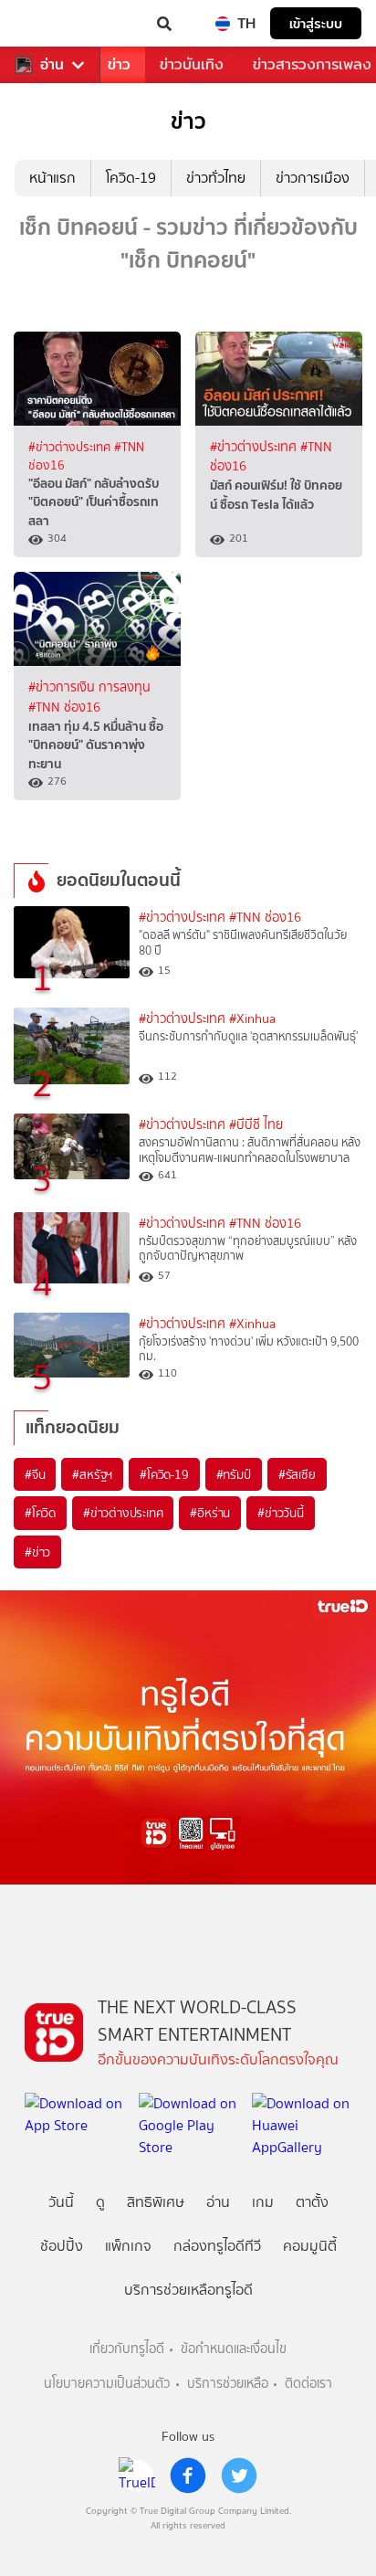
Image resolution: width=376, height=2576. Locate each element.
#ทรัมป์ (234, 1474)
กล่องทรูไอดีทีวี (217, 2246)
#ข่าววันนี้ (281, 1513)
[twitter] (239, 2476)
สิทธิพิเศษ (156, 2202)
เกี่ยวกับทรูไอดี (127, 2349)
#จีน (35, 1474)
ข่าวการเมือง (313, 178)
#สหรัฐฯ (92, 1474)
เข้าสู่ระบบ (316, 23)
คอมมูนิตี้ (310, 2246)
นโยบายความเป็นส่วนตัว (107, 2384)
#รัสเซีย (297, 1474)
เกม (263, 2202)
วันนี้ (61, 2202)
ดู (100, 2202)
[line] (137, 2476)
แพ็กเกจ (128, 2246)
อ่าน (52, 65)
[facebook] (188, 2476)
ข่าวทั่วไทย (216, 178)
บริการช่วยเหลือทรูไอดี (188, 2290)
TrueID (51, 24)
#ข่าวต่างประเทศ (71, 447)
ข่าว (119, 64)
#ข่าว (37, 1552)
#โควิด (40, 1513)
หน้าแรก (52, 178)
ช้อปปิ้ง (62, 2246)
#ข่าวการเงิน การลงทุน (89, 687)
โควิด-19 (131, 178)
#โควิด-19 (164, 1474)
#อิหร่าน (210, 1513)
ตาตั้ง (312, 2202)
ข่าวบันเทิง (192, 64)
